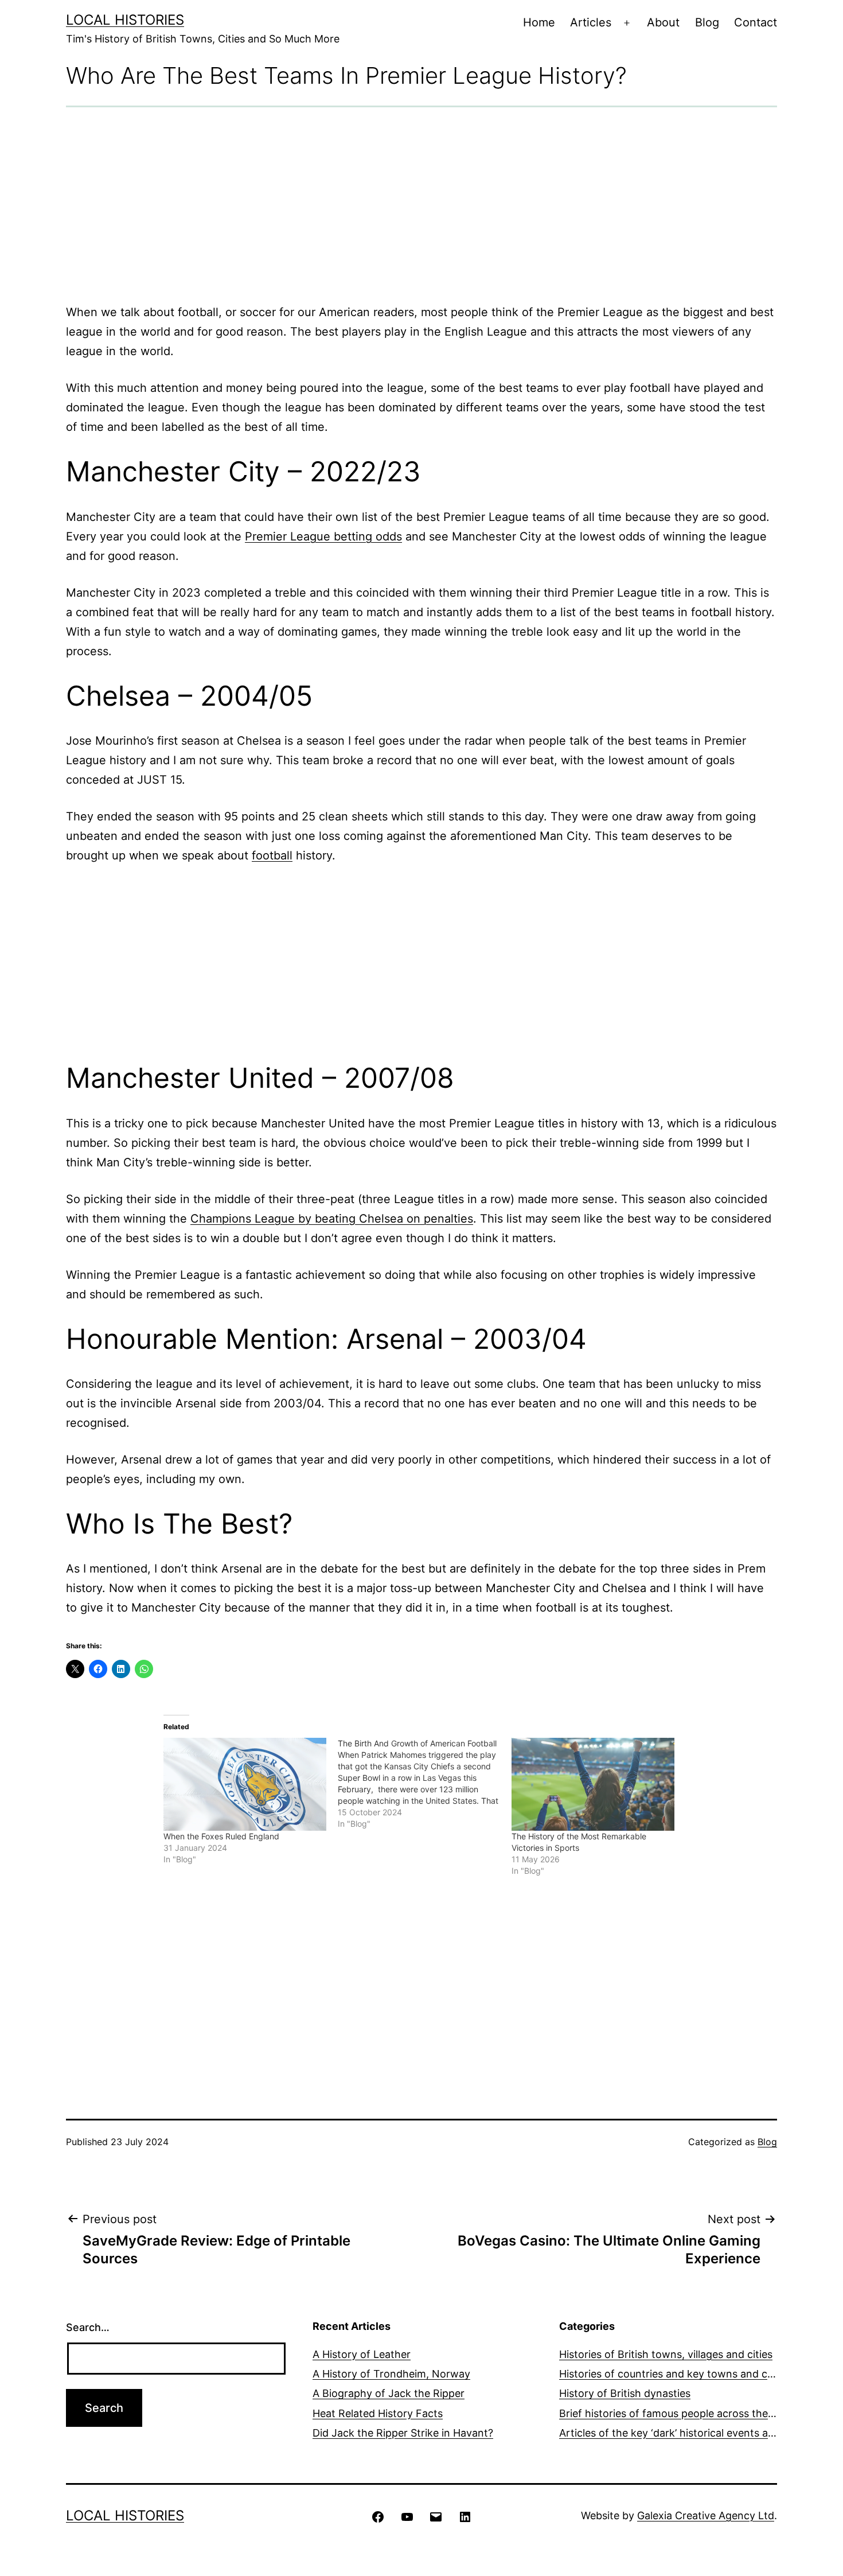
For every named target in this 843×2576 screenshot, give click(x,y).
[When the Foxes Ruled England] (245, 1784)
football (272, 855)
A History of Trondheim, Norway (391, 2374)
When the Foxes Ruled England (221, 1836)
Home (539, 22)
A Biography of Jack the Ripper (389, 2393)
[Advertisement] (421, 205)
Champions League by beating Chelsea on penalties (332, 1219)
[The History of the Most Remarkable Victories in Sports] (593, 1784)
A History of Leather (362, 2354)
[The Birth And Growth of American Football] (425, 1784)
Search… (88, 2327)
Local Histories (125, 20)
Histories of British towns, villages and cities (666, 2354)
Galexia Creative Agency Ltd (706, 2515)
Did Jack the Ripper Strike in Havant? (403, 2433)
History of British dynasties (625, 2393)
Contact (756, 22)
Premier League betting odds (323, 536)
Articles (591, 22)
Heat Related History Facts (378, 2413)
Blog (707, 22)
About (663, 22)
